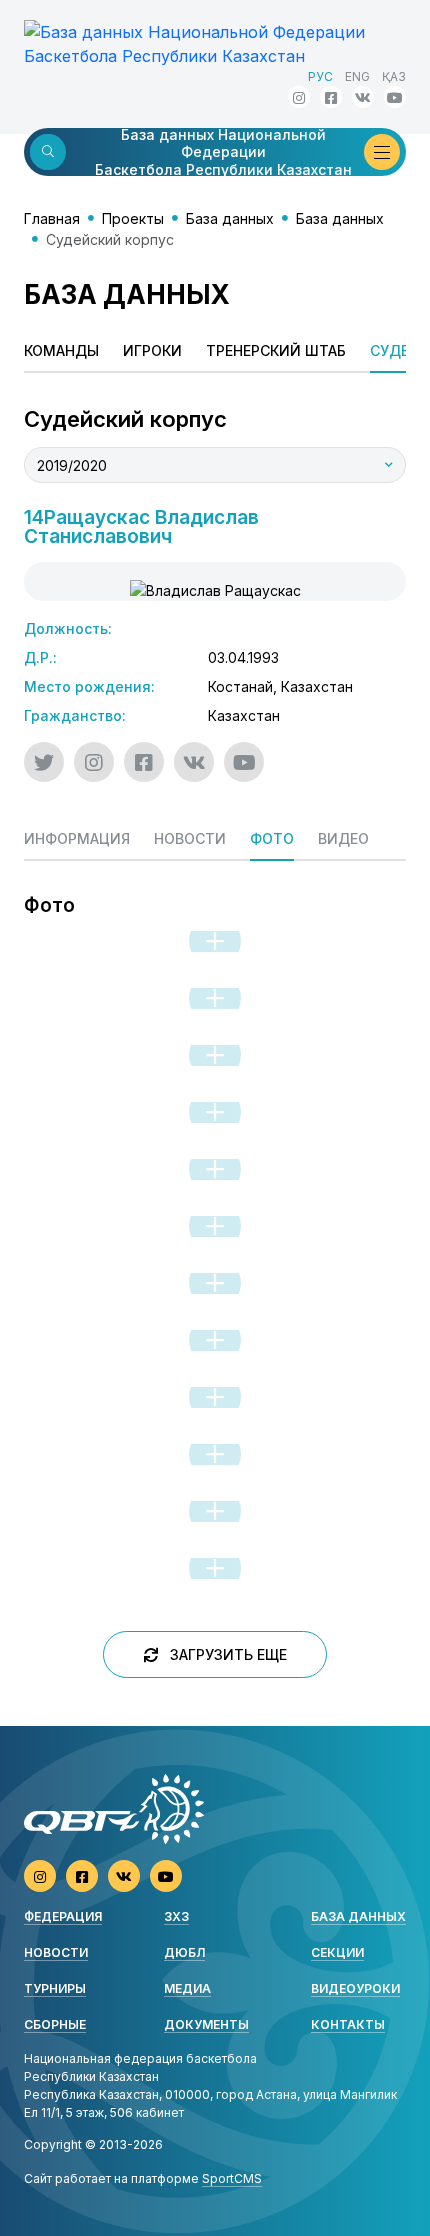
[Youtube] (395, 97)
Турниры (55, 1988)
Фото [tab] (272, 838)
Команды (61, 350)
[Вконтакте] (363, 97)
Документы (206, 2024)
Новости (56, 1952)
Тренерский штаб (276, 350)
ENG (357, 76)
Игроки (152, 350)
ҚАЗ (394, 76)
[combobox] (215, 465)
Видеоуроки (355, 1988)
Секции (337, 1952)
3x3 (176, 1916)
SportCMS (232, 2178)
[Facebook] (331, 97)
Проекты (133, 218)
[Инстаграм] (299, 97)
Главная (52, 218)
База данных (230, 218)
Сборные (55, 2024)
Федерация (63, 1916)
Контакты (348, 2024)
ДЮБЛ (184, 1952)
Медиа (187, 1988)
